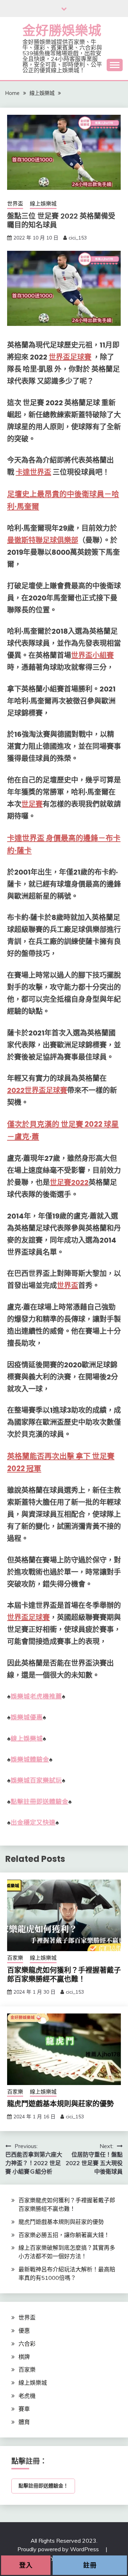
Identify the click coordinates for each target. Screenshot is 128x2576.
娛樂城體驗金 (30, 1759)
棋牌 (24, 2357)
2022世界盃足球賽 (37, 1090)
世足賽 (32, 804)
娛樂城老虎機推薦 (36, 1696)
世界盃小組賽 (92, 655)
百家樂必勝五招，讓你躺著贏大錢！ (64, 2235)
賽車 (24, 2409)
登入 (26, 2565)
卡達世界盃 (33, 472)
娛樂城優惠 (27, 1717)
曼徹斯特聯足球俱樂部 (43, 540)
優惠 (24, 2331)
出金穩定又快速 (33, 1823)
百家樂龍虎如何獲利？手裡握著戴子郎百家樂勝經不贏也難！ (64, 1975)
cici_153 (78, 238)
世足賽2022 (69, 1182)
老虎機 (27, 2396)
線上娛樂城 (43, 204)
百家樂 (15, 1958)
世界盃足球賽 (70, 357)
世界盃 (15, 204)
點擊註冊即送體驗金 (39, 1802)
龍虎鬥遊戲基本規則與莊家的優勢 (60, 2104)
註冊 (90, 2565)
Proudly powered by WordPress (59, 2549)
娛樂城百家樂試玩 (36, 1780)
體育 (24, 2422)
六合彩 (27, 2344)
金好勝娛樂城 (62, 30)
